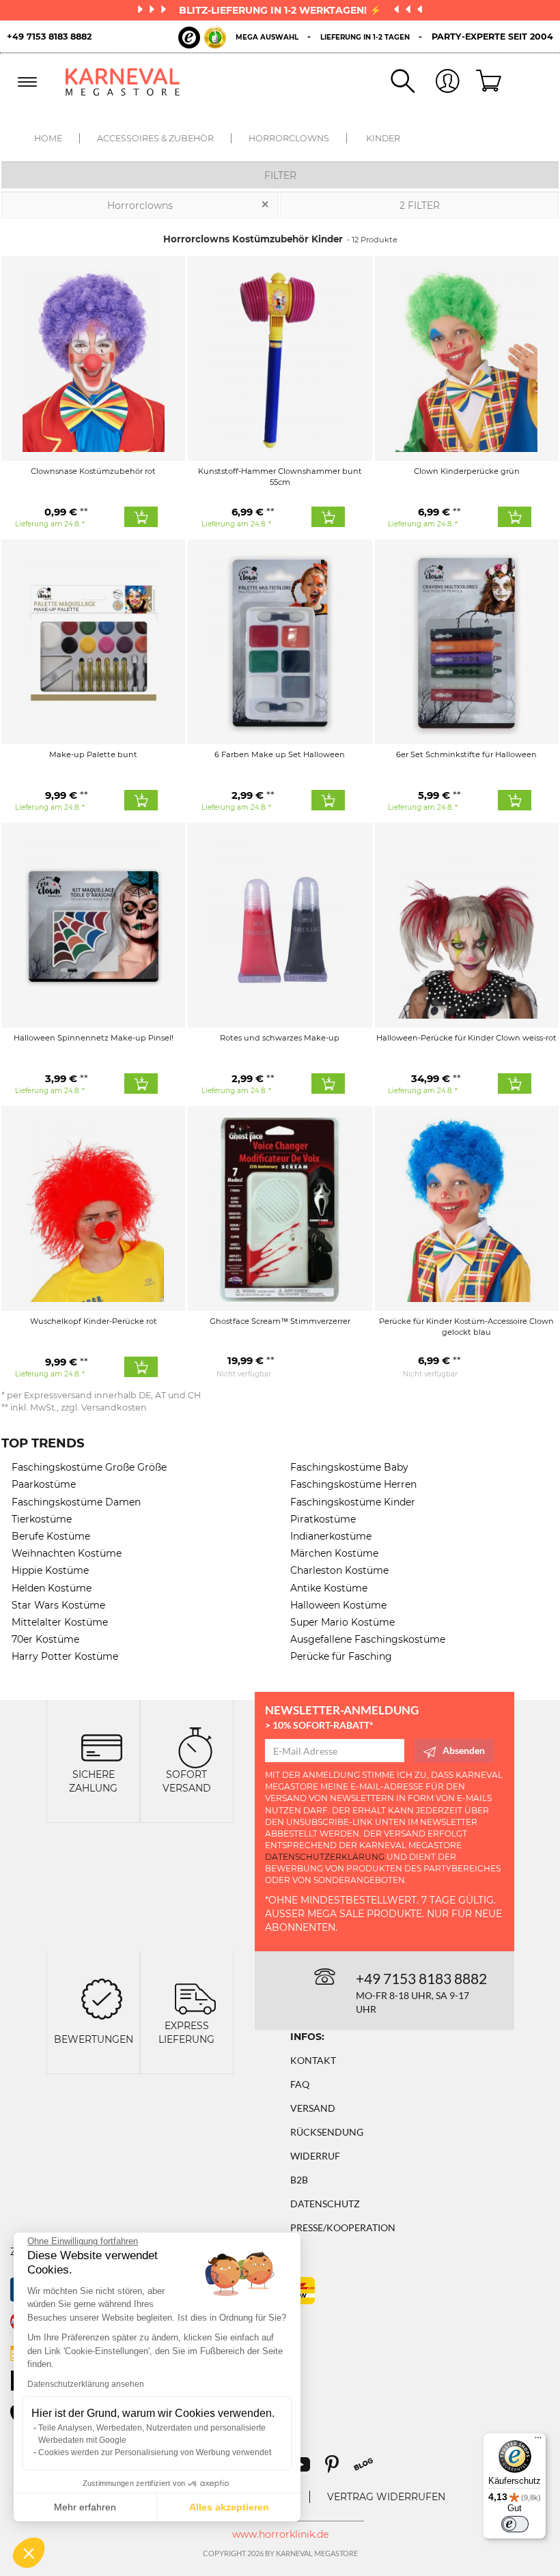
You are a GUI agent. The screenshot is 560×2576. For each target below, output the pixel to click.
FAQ (300, 2084)
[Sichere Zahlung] (102, 1746)
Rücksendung (327, 2132)
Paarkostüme (44, 1484)
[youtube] (307, 2469)
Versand (313, 2108)
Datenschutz (325, 2204)
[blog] (368, 2469)
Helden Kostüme (52, 1588)
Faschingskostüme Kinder (353, 1502)
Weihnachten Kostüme (67, 1553)
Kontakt (313, 2060)
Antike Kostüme (329, 1588)
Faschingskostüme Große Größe (89, 1467)
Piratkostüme (323, 1519)
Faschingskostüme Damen (76, 1502)
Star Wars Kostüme (58, 1605)
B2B (299, 2180)
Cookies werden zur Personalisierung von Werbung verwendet (155, 2452)
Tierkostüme (42, 1519)
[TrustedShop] (202, 38)
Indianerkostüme (331, 1536)
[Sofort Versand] (195, 1746)
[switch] (515, 2524)
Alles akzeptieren (229, 2507)
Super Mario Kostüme (342, 1622)
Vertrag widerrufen (386, 2497)
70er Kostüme (45, 1639)
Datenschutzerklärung (325, 1857)
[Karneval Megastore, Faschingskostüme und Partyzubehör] (123, 82)
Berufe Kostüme (51, 1536)
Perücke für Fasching (341, 1656)
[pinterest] (338, 2469)
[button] (29, 2553)
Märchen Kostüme (334, 1553)
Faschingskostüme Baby (349, 1467)
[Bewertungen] (102, 1997)
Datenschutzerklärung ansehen (86, 2384)
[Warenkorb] (482, 82)
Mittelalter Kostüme (60, 1622)
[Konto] (437, 82)
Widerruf (315, 2156)
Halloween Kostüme (338, 1605)
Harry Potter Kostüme (65, 1656)
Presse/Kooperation (343, 2227)
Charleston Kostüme (339, 1570)
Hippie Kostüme (50, 1570)
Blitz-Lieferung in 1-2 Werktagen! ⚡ (281, 10)
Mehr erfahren (85, 2507)
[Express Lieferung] (195, 1997)
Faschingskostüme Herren (353, 1484)
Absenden (464, 1750)
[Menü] (538, 2441)
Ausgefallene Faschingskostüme (368, 1639)
